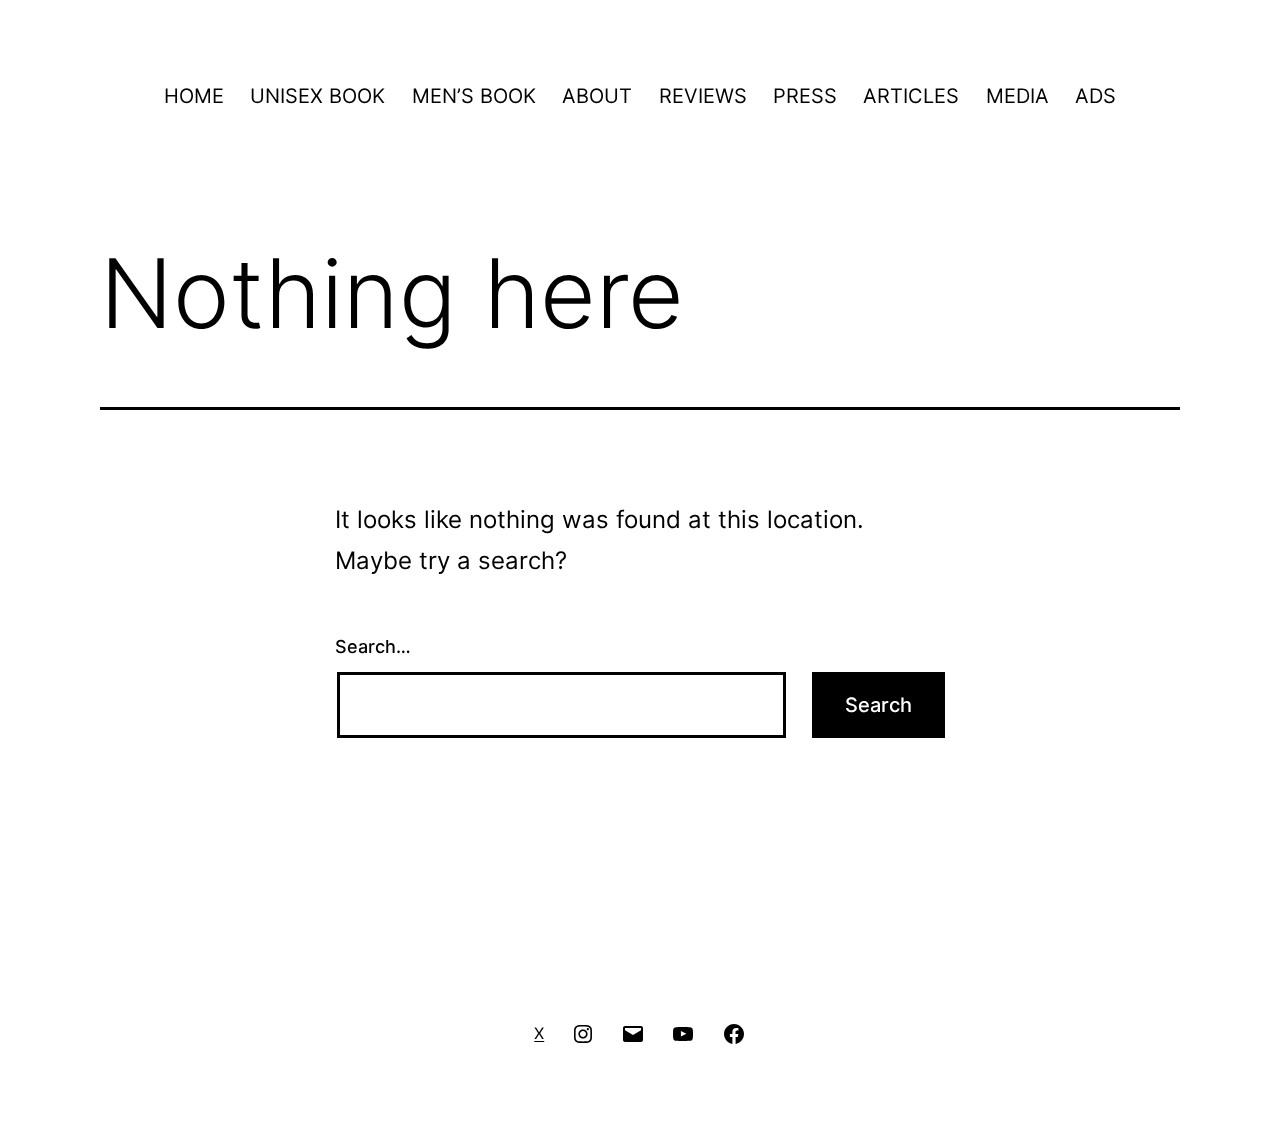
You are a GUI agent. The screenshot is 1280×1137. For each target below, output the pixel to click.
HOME (194, 96)
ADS (1095, 96)
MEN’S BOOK (474, 96)
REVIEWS (703, 96)
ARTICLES (911, 96)
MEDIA (1017, 96)
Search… (373, 646)
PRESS (805, 96)
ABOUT (597, 96)
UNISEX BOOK (317, 96)
